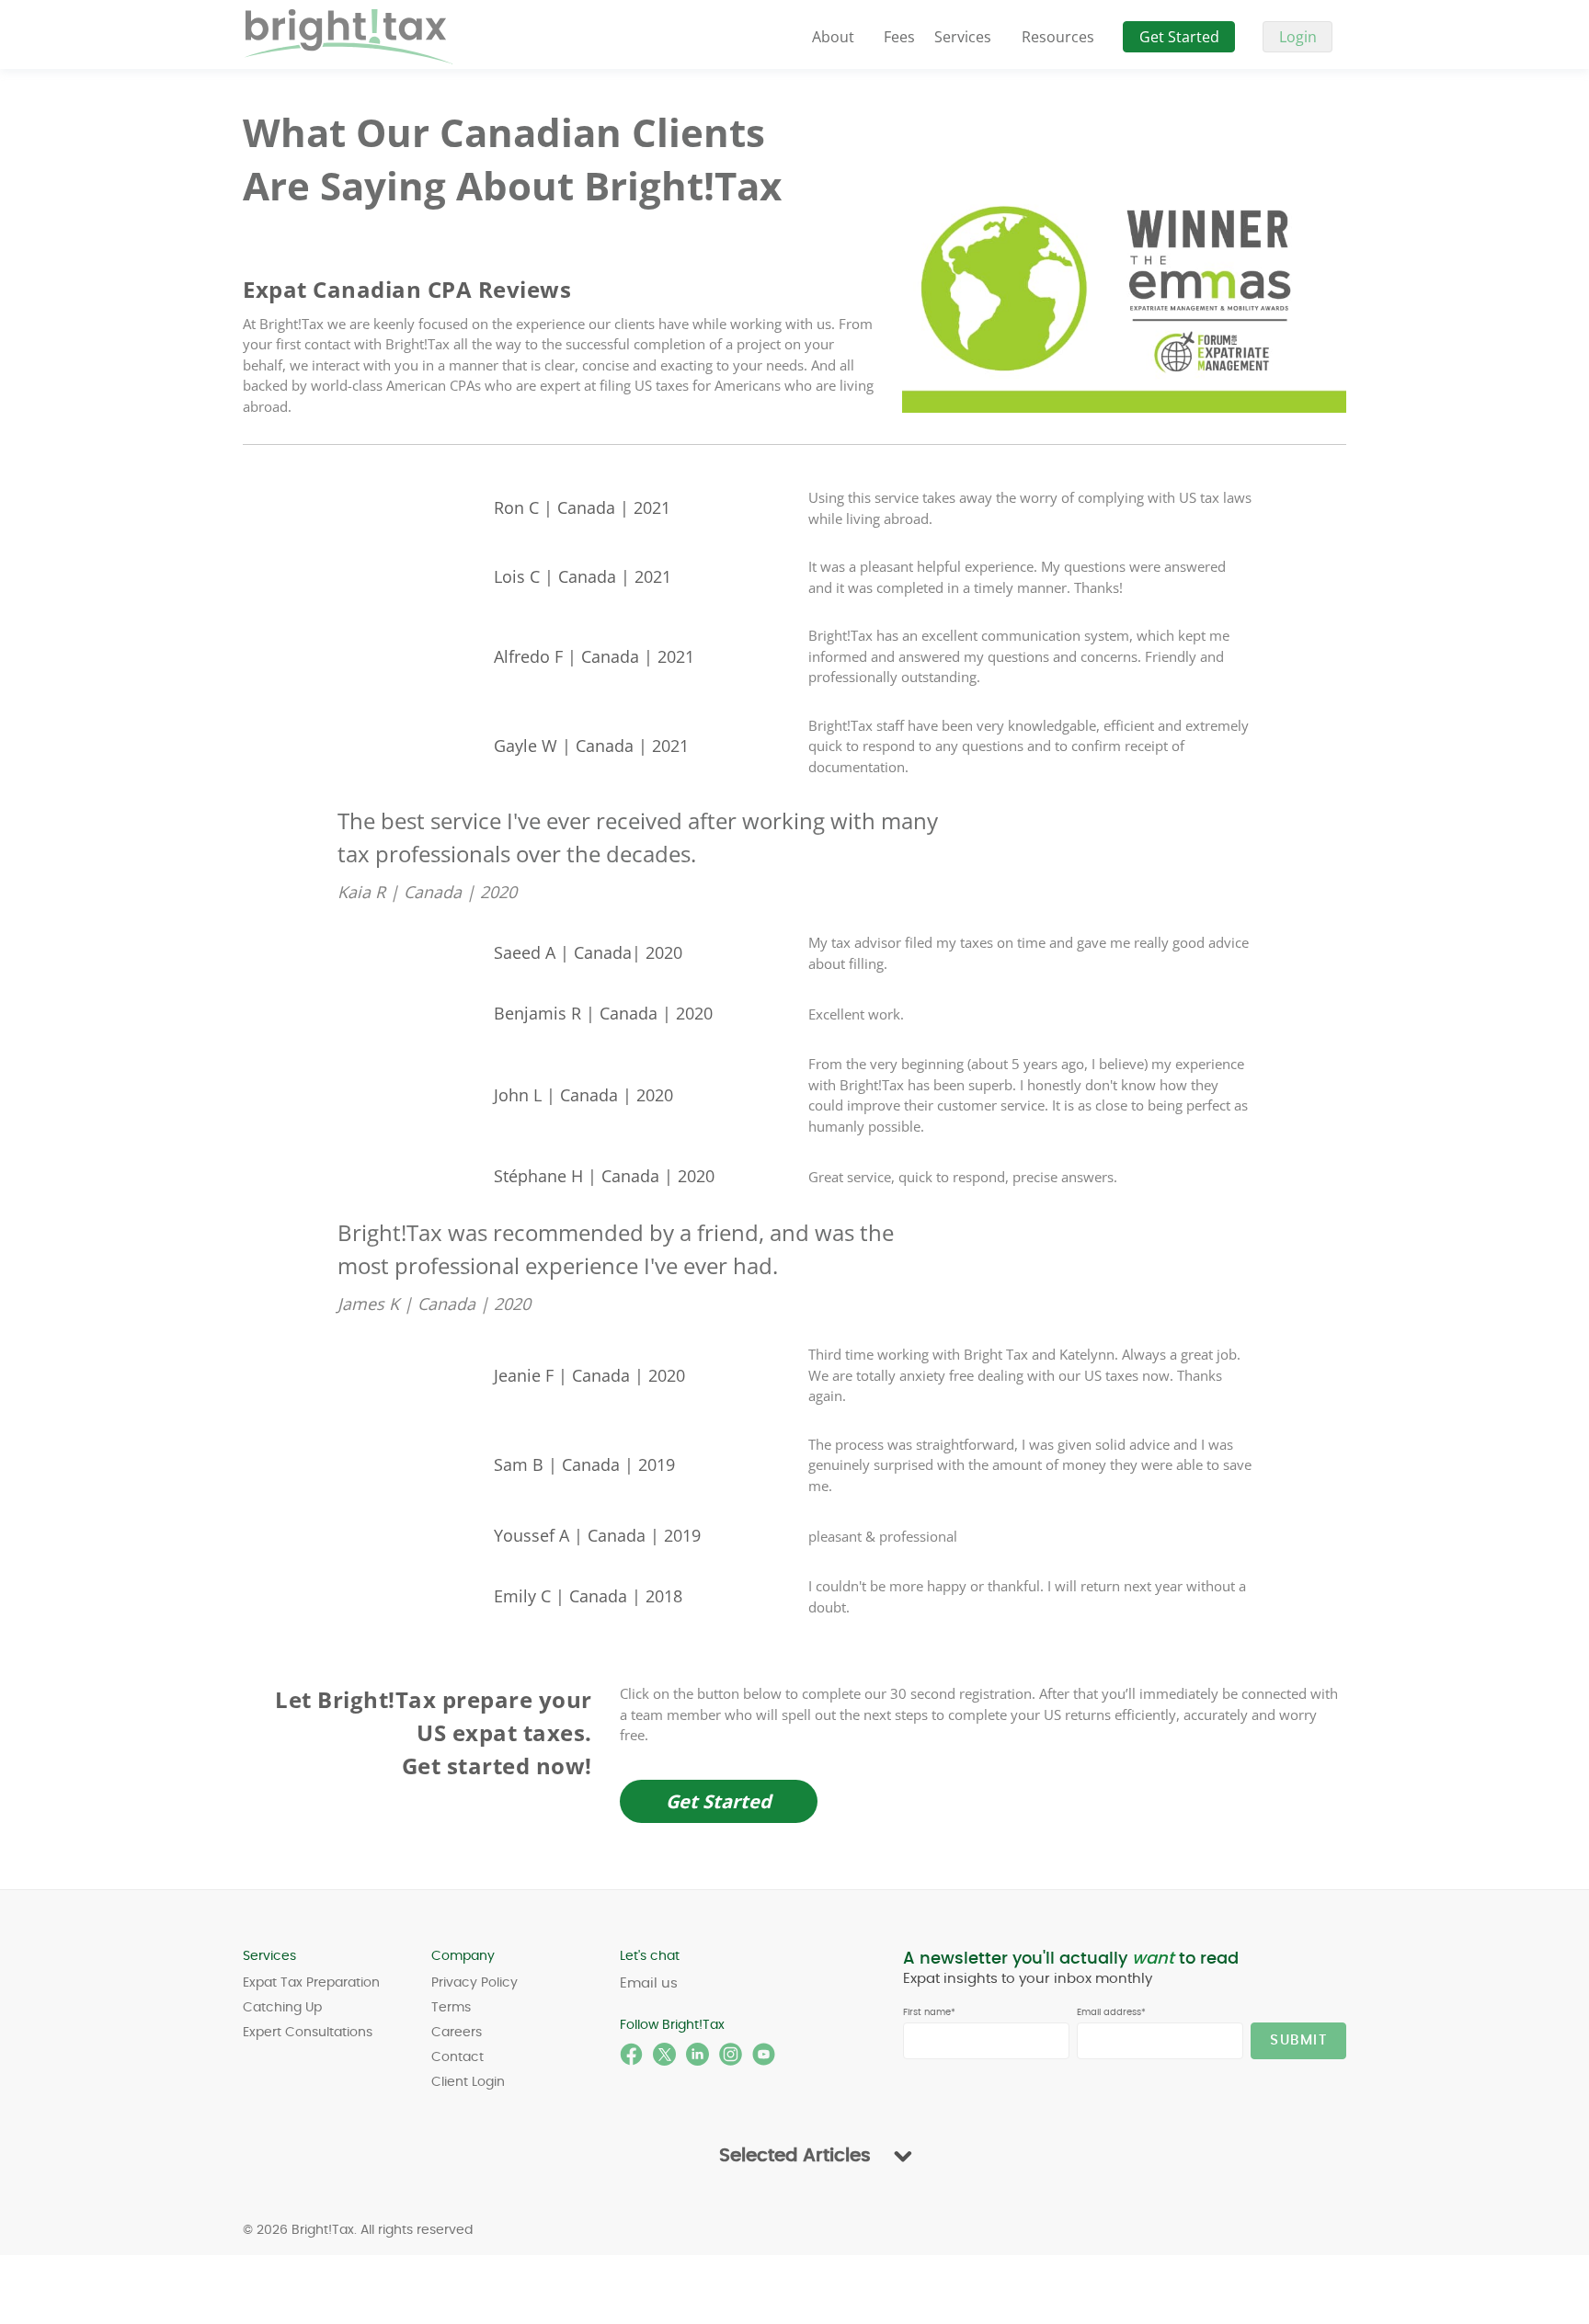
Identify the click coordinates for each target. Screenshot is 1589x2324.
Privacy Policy (474, 1983)
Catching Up (282, 2008)
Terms (451, 2008)
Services (963, 37)
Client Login (468, 2082)
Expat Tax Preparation (311, 1983)
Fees (899, 37)
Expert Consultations (308, 2033)
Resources (1058, 37)
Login (1298, 37)
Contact (457, 2057)
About (833, 37)
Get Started (1179, 37)
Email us (649, 1983)
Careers (457, 2033)
